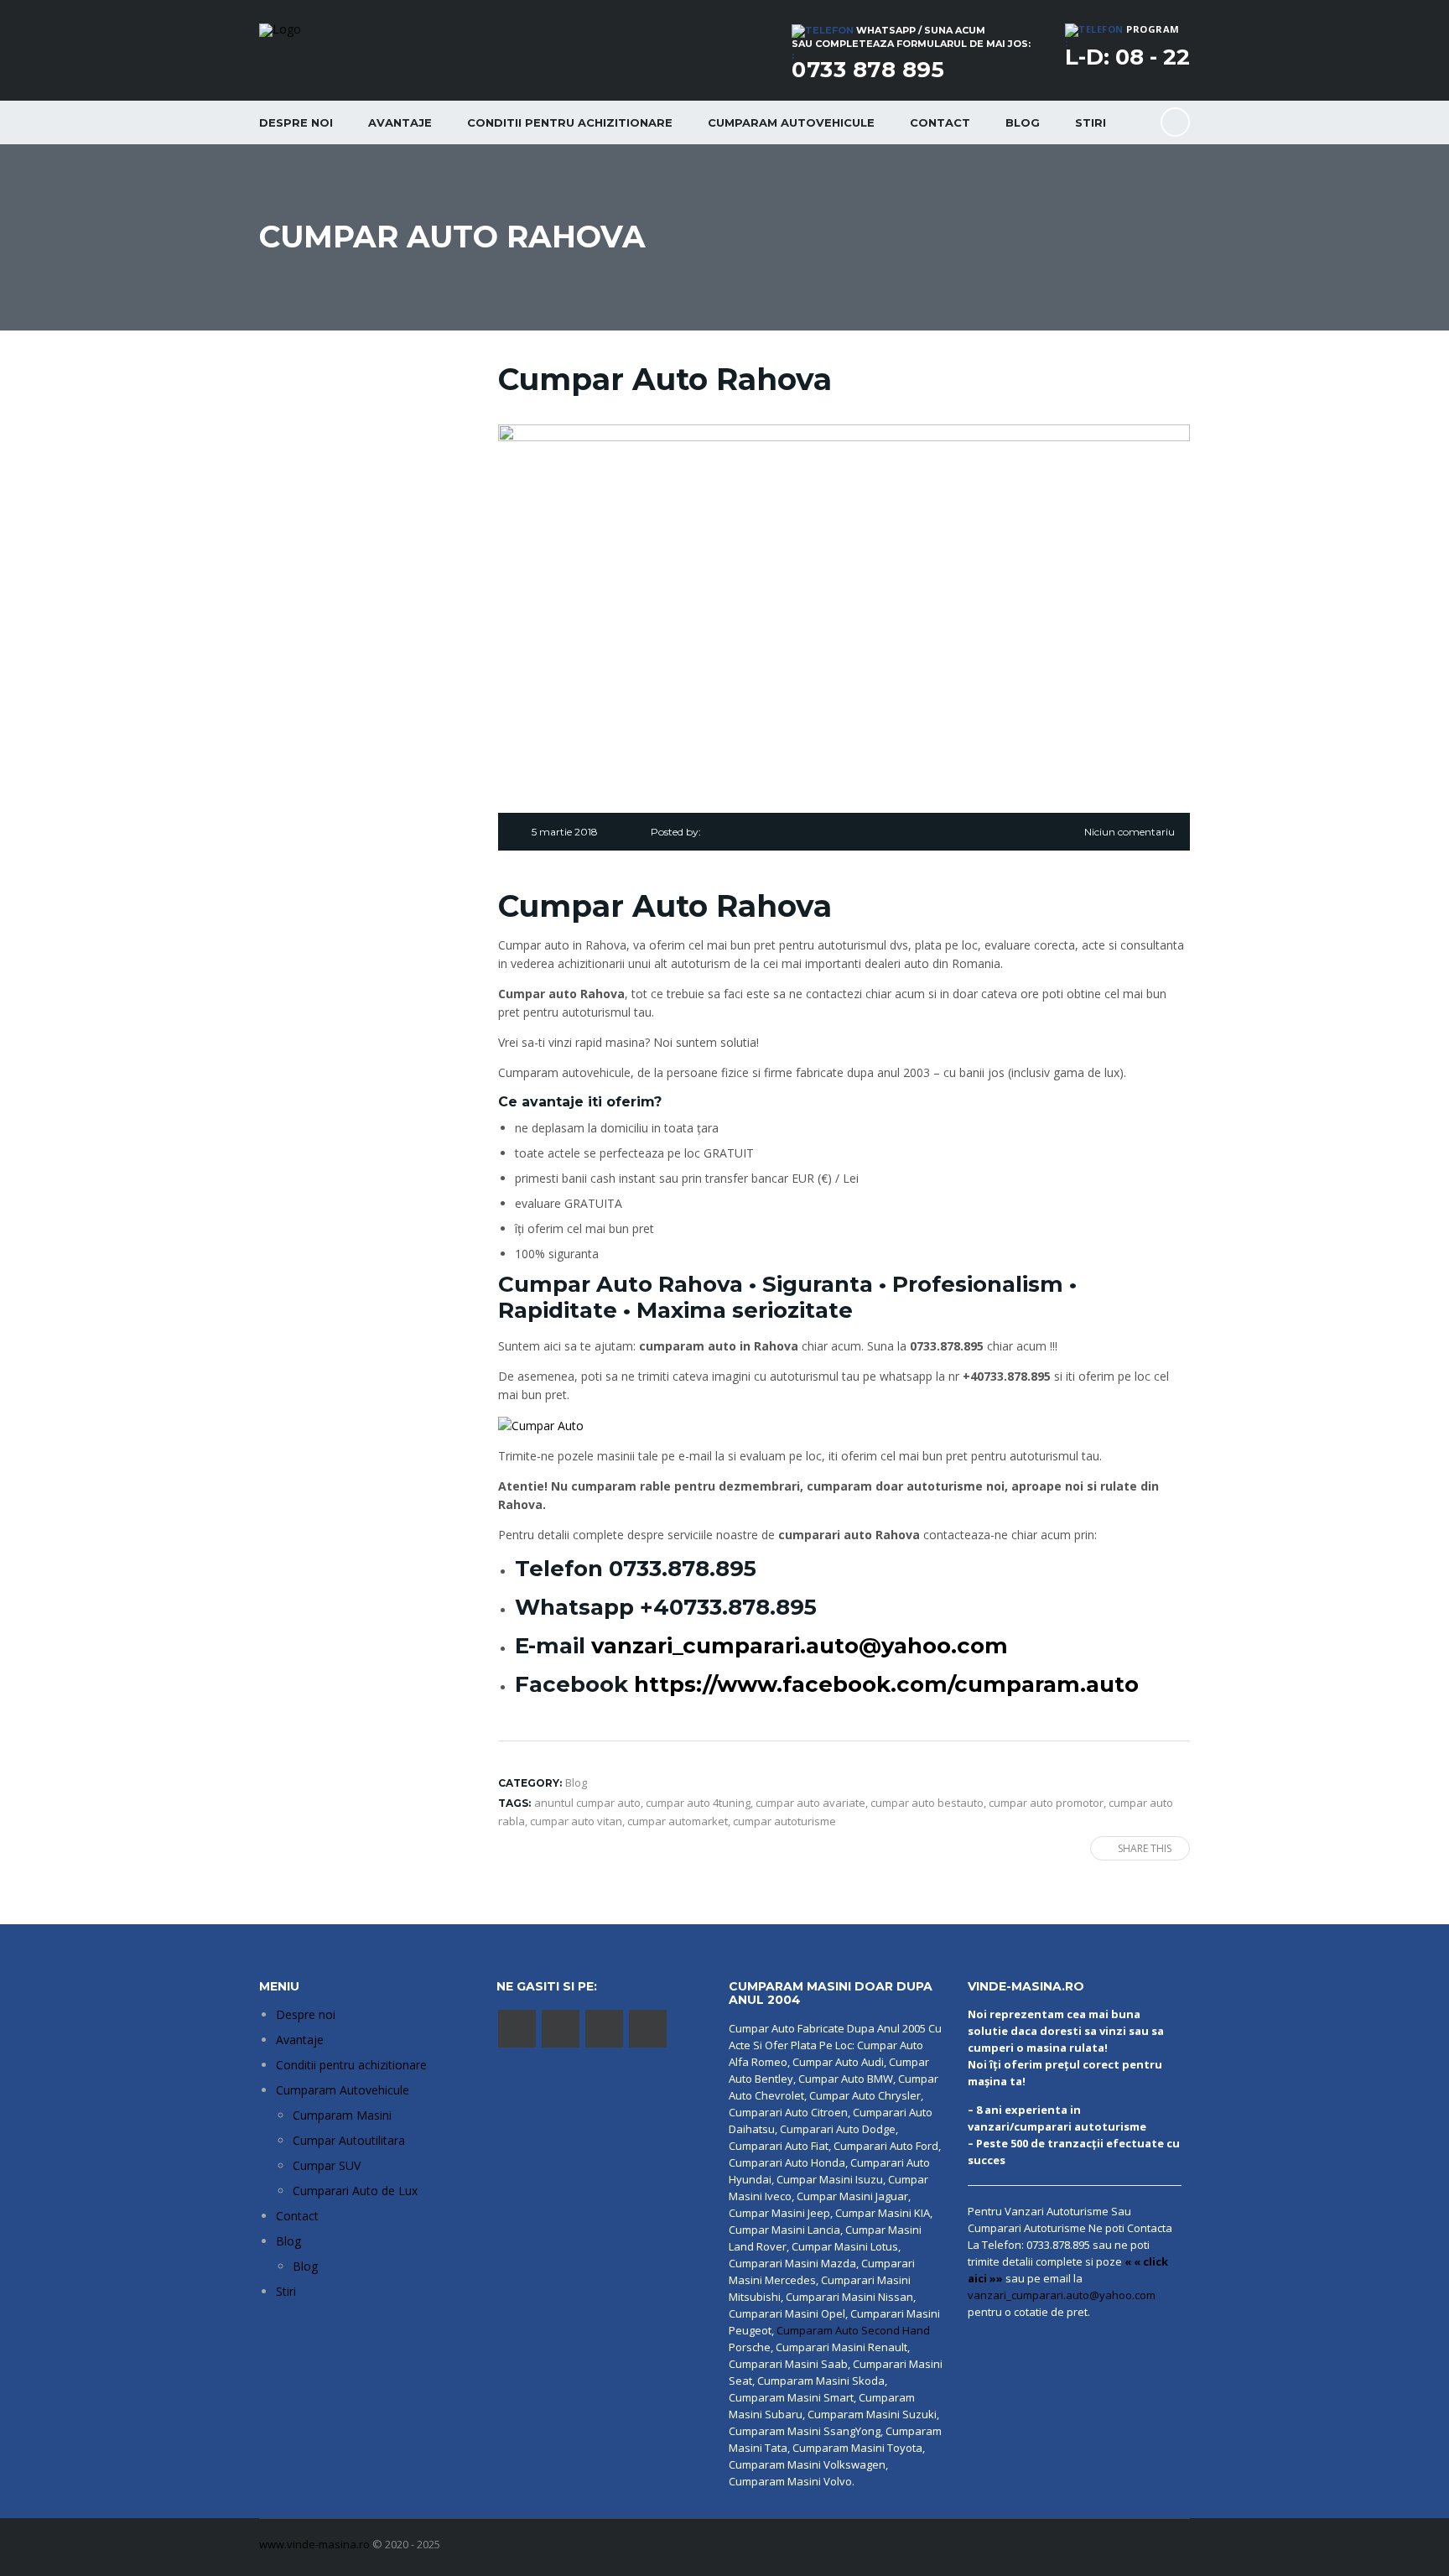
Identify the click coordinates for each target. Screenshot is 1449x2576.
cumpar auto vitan (576, 1821)
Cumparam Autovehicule (343, 2090)
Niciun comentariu (1130, 832)
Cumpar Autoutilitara (349, 2140)
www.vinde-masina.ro (314, 2544)
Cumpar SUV (327, 2165)
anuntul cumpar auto (587, 1803)
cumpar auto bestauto (927, 1803)
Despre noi (296, 122)
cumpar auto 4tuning (698, 1803)
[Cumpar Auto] (541, 1425)
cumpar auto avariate (810, 1803)
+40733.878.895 (728, 1607)
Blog (1023, 122)
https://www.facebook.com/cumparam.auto (886, 1684)
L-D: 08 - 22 (1127, 57)
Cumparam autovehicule (791, 122)
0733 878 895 (868, 70)
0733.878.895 (683, 1569)
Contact (940, 122)
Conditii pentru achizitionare (570, 122)
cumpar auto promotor (1046, 1803)
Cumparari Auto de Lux (355, 2191)
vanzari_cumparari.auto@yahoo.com (800, 1646)
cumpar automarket (678, 1821)
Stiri (1091, 122)
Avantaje (400, 122)
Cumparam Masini (342, 2115)
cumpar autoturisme (784, 1821)
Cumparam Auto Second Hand (853, 2330)
